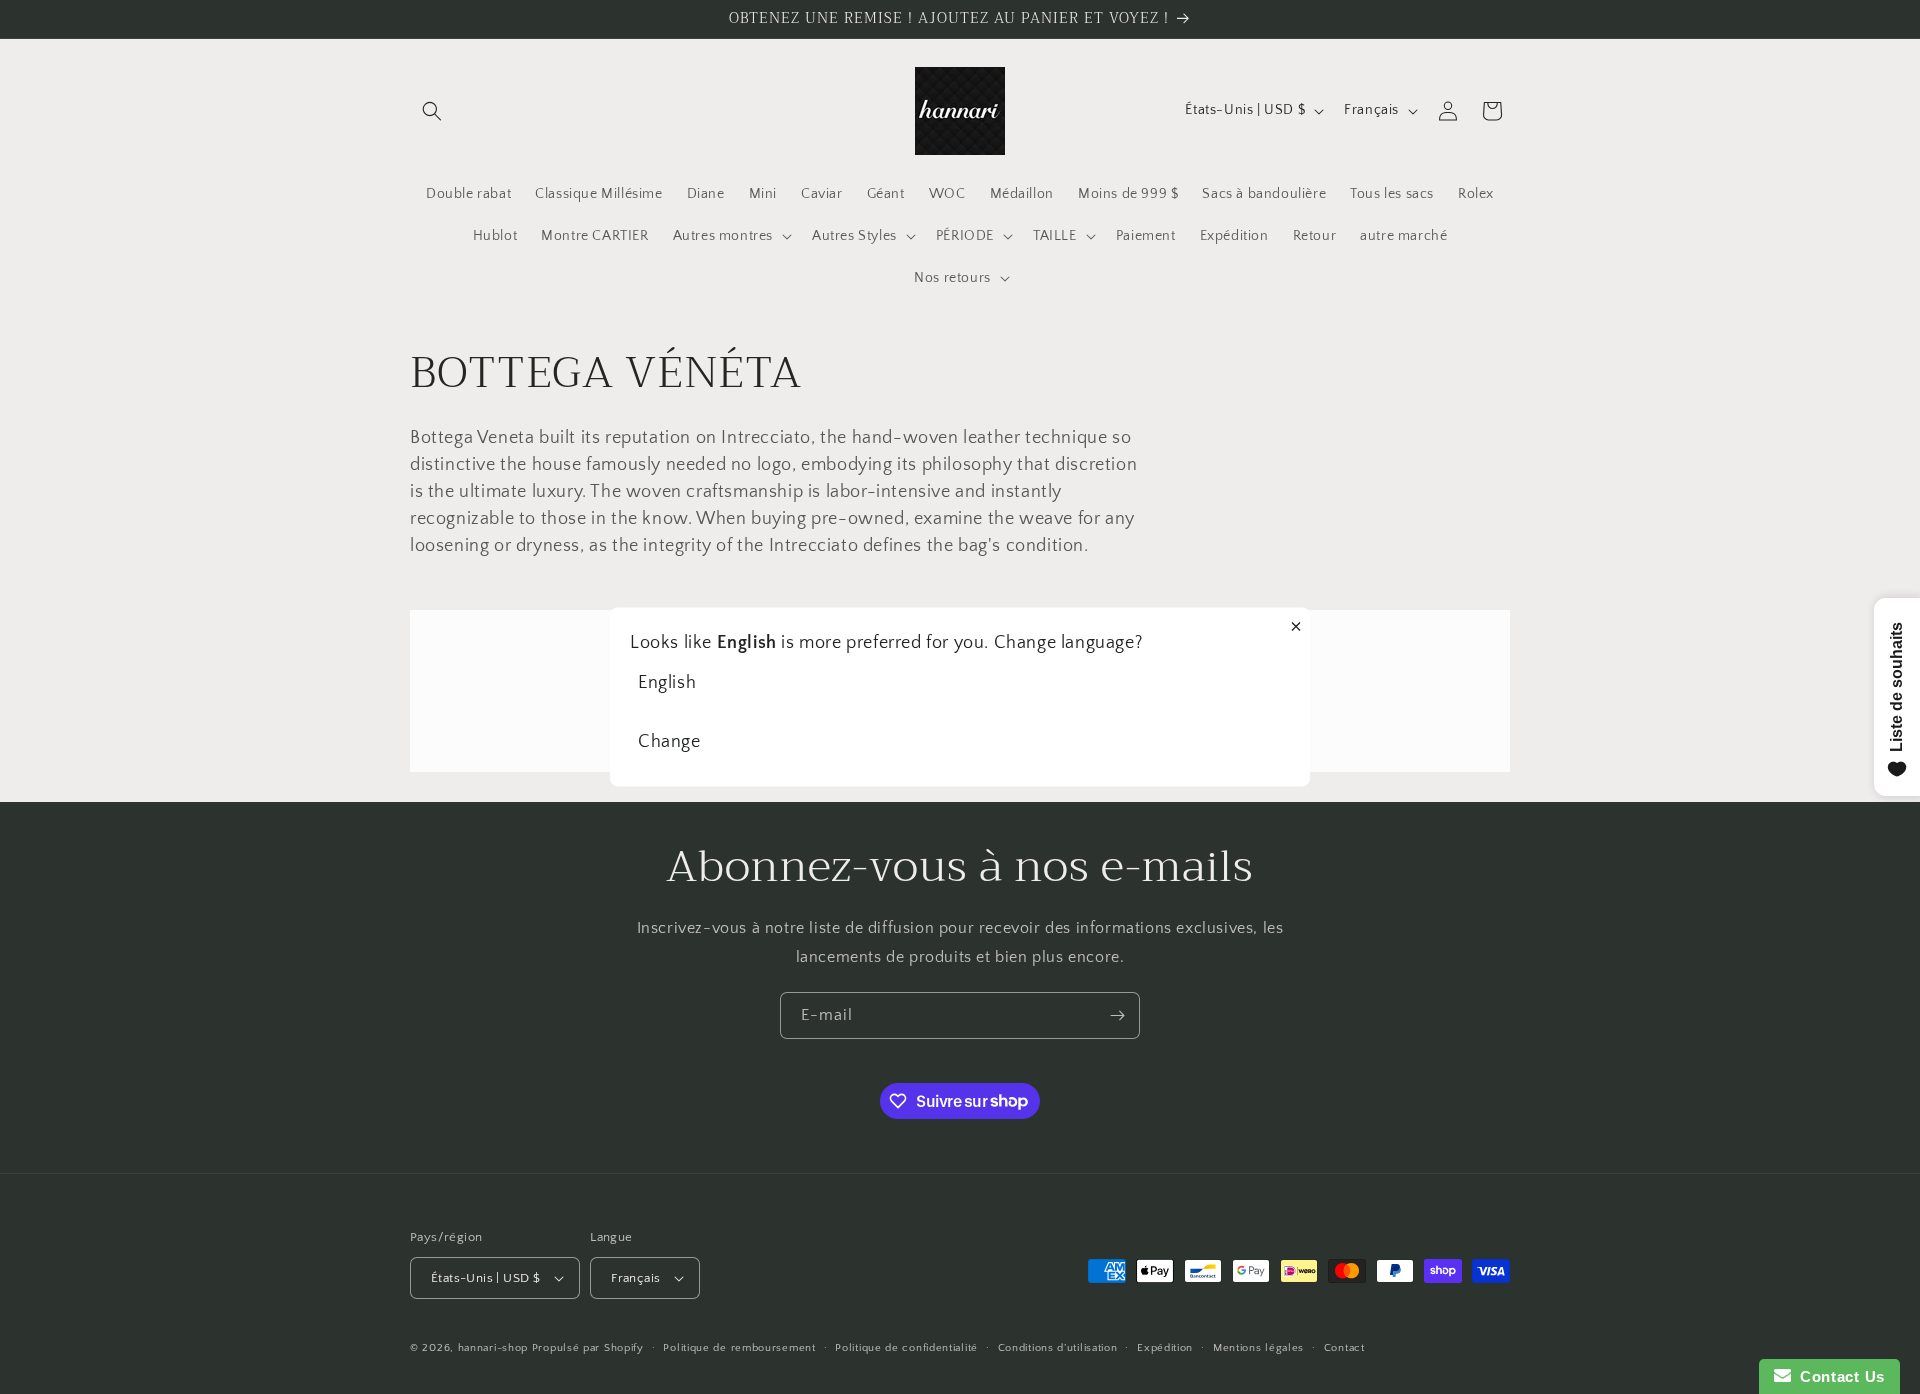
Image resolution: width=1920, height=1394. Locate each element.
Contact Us (1838, 1376)
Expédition (1165, 1348)
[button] (432, 111)
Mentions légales (1258, 1348)
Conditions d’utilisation (1058, 1348)
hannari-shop (493, 1348)
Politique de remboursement (739, 1348)
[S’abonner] (1117, 1015)
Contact (1344, 1348)
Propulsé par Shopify (588, 1348)
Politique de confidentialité (906, 1348)
